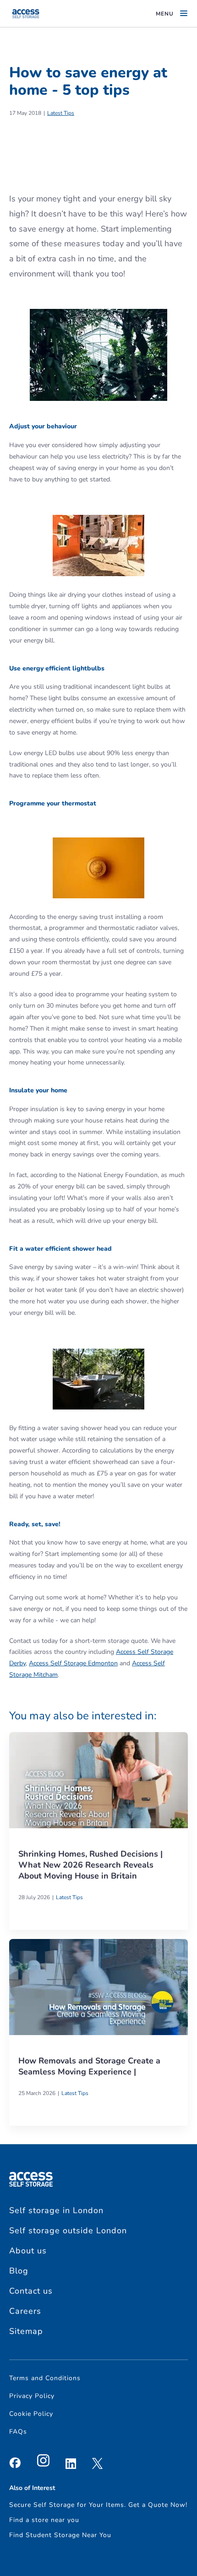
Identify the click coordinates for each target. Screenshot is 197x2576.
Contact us (31, 2291)
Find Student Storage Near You (60, 2535)
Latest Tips (61, 113)
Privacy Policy (32, 2396)
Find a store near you (44, 2520)
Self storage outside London (68, 2230)
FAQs (18, 2432)
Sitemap (26, 2331)
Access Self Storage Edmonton (73, 1663)
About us (28, 2251)
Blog (19, 2271)
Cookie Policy (31, 2414)
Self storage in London (56, 2210)
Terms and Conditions (45, 2378)
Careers (25, 2311)
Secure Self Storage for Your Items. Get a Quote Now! (98, 2505)
